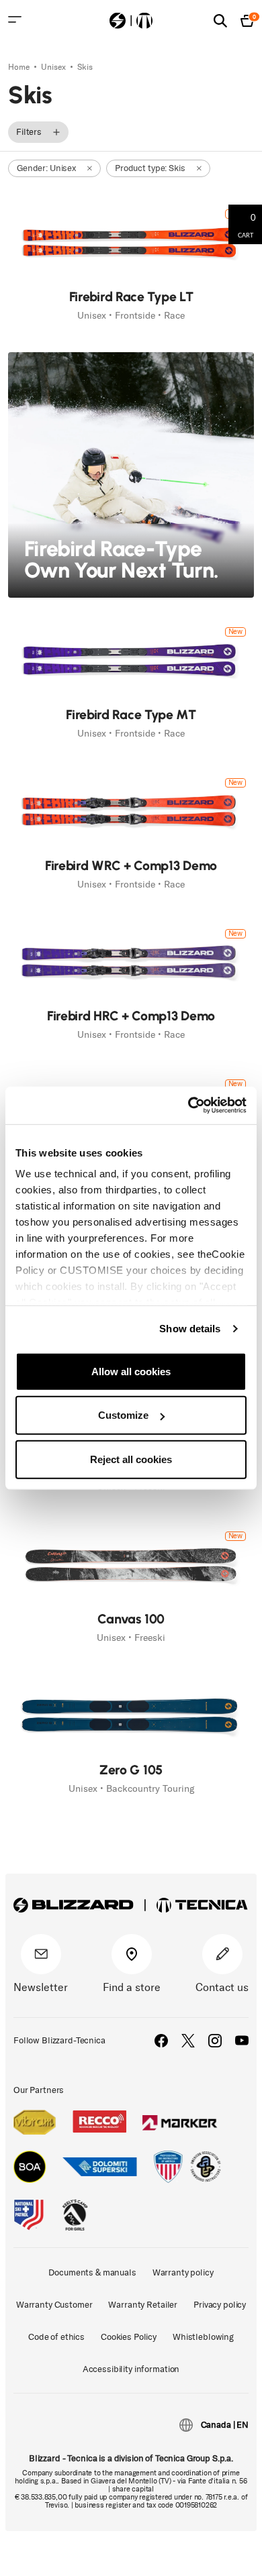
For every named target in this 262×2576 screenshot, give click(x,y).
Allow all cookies (131, 1371)
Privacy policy (220, 2305)
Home (20, 67)
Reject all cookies (131, 1459)
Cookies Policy (129, 2337)
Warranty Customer (54, 2305)
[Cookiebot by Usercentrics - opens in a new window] (188, 1106)
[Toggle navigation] (15, 19)
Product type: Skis (150, 168)
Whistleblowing (203, 2337)
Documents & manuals (92, 2272)
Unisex (54, 67)
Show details (190, 1329)
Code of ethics (56, 2337)
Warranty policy (183, 2272)
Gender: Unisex (46, 168)
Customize (123, 1415)
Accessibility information (131, 2369)
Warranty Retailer (143, 2305)
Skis (85, 67)
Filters (29, 132)
